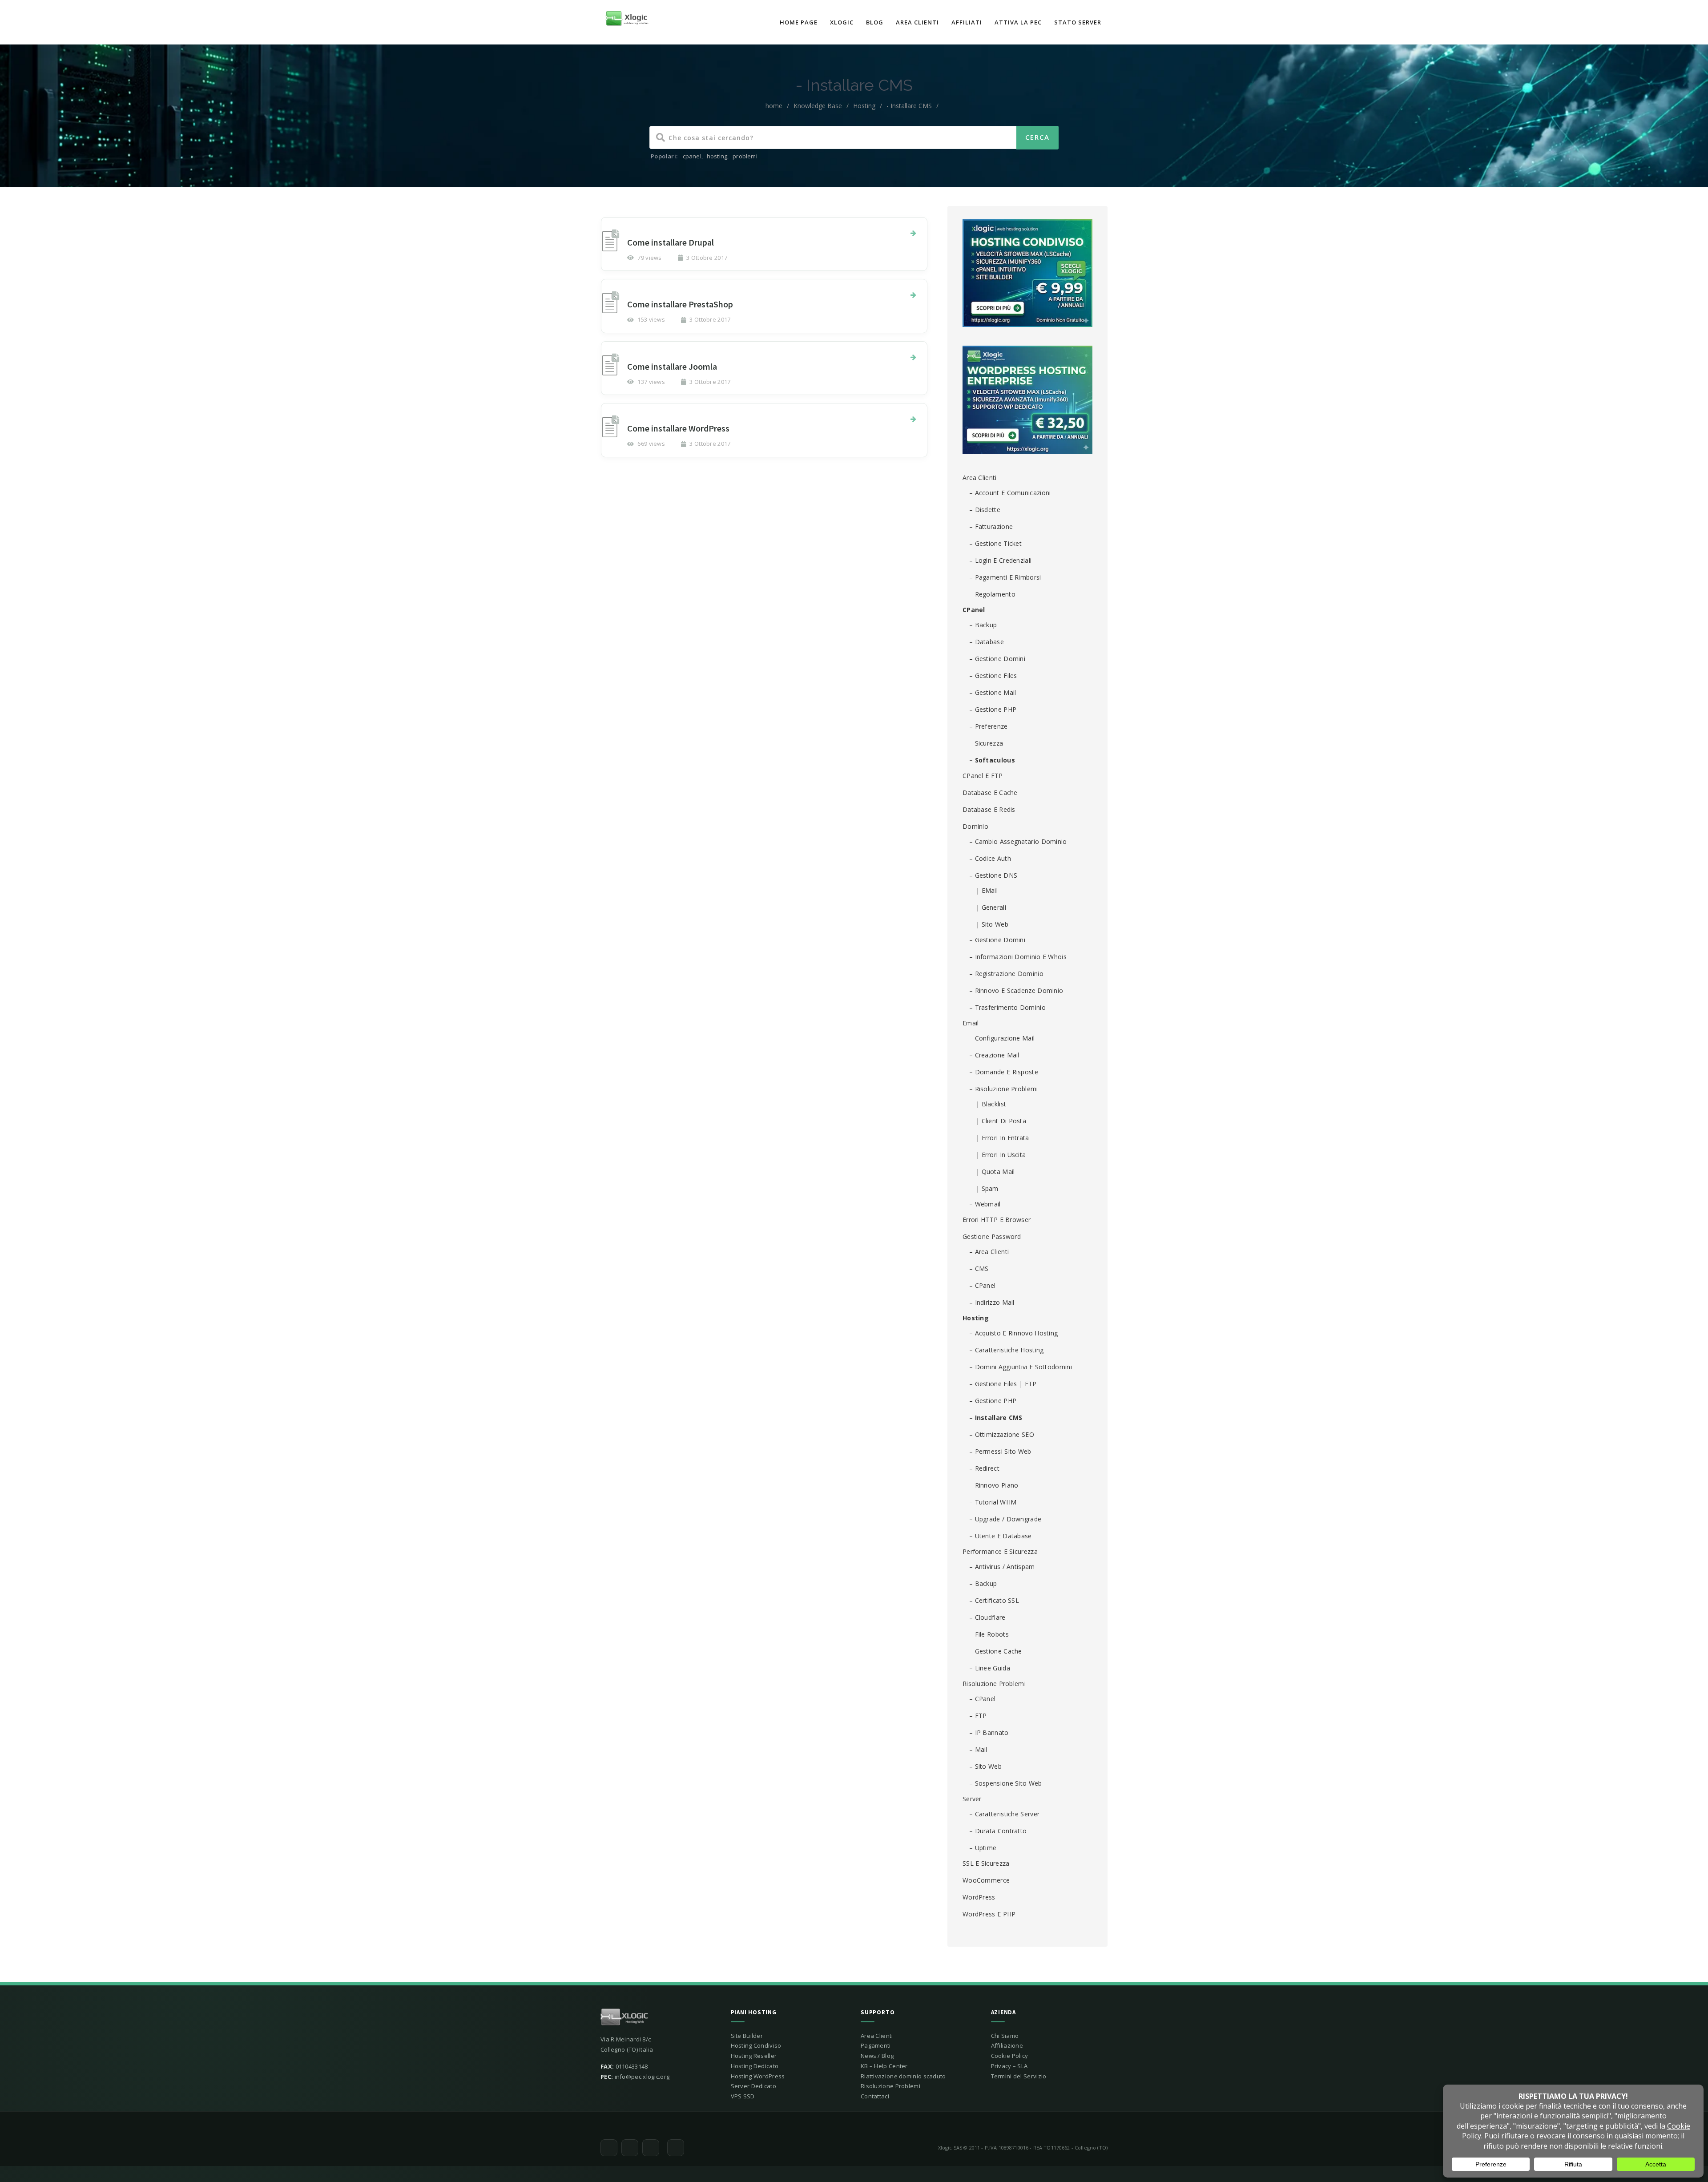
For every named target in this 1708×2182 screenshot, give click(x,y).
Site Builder (747, 2036)
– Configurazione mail (1002, 1038)
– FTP (978, 1716)
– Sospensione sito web (1006, 1783)
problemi (745, 156)
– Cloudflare (987, 1617)
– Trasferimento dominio (1007, 1007)
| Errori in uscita (1001, 1155)
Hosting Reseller (754, 2056)
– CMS (979, 1268)
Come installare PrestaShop (680, 304)
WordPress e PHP (989, 1914)
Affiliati (967, 22)
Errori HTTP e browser (997, 1220)
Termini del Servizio (1019, 2076)
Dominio (975, 826)
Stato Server (1078, 22)
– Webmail (985, 1204)
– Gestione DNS (993, 875)
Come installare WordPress (678, 428)
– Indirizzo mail (992, 1302)
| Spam (987, 1188)
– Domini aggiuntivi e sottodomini (1021, 1367)
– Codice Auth (990, 858)
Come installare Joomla (672, 366)
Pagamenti (876, 2045)
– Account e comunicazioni (1010, 493)
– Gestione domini (997, 659)
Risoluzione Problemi (994, 1684)
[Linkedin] (676, 2148)
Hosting (864, 106)
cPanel (974, 610)
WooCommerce (986, 1880)
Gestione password (992, 1236)
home (774, 106)
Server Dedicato (754, 2086)
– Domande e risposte (1004, 1072)
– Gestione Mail (993, 692)
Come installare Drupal (671, 242)
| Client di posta (1001, 1121)
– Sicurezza (986, 743)
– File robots (989, 1634)
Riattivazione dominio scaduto (903, 2076)
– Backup (983, 625)
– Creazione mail (994, 1055)
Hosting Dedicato (755, 2066)
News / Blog (877, 2056)
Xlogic (842, 22)
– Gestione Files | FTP (1003, 1384)
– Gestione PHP (993, 709)
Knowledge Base (818, 106)
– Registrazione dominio (1006, 974)
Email (971, 1023)
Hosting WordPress (758, 2076)
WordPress (979, 1897)
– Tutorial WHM (993, 1502)
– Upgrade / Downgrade (1005, 1519)
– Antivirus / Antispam (1002, 1567)
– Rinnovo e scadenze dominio (1016, 990)
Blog (875, 22)
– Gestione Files (993, 676)
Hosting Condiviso (756, 2045)
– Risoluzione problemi (1004, 1089)
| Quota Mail (995, 1172)
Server (972, 1799)
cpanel (692, 156)
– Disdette (985, 510)
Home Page (799, 22)
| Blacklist (991, 1104)
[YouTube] (651, 2148)
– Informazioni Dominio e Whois (1018, 957)
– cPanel (982, 1285)
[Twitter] (609, 2148)
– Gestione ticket (995, 543)
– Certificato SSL (994, 1600)
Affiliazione (1007, 2045)
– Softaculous (992, 760)
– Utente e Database (1001, 1536)
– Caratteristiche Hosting (1007, 1350)
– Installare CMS (996, 1418)
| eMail (987, 890)
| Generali (991, 907)
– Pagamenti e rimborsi (1005, 577)
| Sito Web (992, 924)
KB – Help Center (884, 2066)
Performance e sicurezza (1000, 1551)
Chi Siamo (1005, 2036)
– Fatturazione (991, 526)
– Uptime (983, 1848)
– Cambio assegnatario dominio (1018, 841)
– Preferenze (989, 726)
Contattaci (875, 2096)
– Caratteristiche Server (1004, 1814)
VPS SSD (743, 2096)
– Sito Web (985, 1766)
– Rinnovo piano (994, 1485)
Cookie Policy (1010, 2056)
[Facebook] (630, 2148)
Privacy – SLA (1009, 2066)
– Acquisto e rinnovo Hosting (1013, 1333)
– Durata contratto (998, 1831)
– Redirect (984, 1468)
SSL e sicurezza (986, 1863)
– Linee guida (990, 1668)
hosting (717, 156)
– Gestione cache (996, 1651)
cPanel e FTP (983, 776)
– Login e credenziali (1000, 560)
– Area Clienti (989, 1252)
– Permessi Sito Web (1000, 1451)
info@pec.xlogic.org (642, 2077)
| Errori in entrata (1003, 1138)
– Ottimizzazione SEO (1002, 1434)
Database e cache (990, 793)
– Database (987, 642)
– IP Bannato (989, 1732)
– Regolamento (992, 594)
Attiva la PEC (1018, 22)
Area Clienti (917, 22)
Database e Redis (989, 809)
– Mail (978, 1749)
